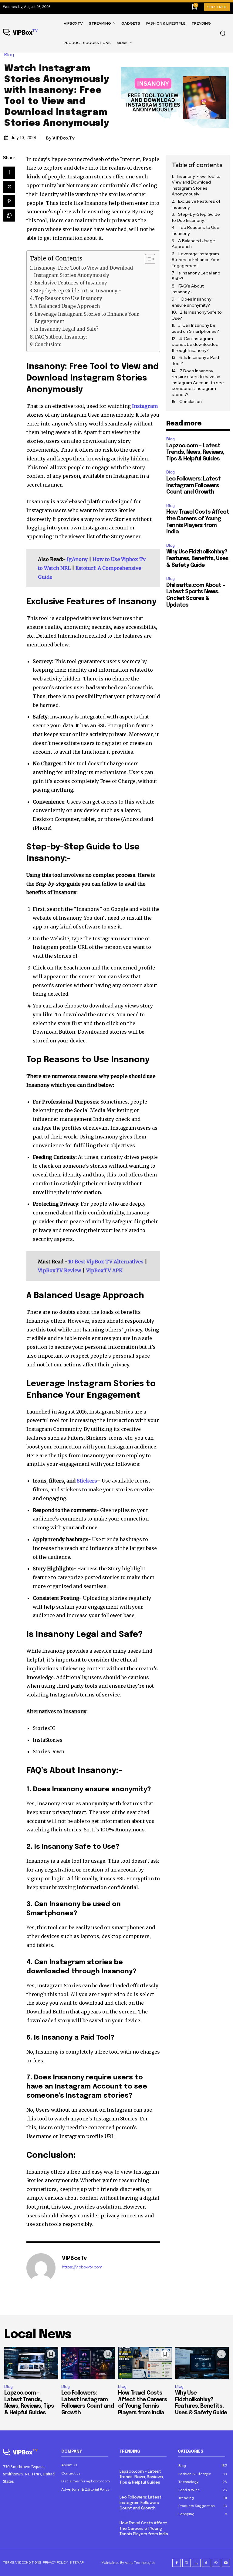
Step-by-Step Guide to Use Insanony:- (78, 291)
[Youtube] (226, 2563)
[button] (223, 33)
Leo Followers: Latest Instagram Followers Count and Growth (193, 486)
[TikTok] (206, 2563)
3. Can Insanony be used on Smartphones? (196, 328)
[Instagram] (187, 2563)
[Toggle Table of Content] (147, 259)
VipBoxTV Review (60, 1270)
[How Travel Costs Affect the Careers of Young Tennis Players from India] (145, 2363)
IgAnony (77, 559)
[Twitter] (9, 187)
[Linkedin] (196, 2563)
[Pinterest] (9, 201)
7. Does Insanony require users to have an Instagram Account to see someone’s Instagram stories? (198, 383)
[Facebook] (9, 173)
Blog (9, 55)
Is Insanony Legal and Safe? (66, 329)
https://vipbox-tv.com (82, 2267)
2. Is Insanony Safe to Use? (197, 315)
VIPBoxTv (64, 138)
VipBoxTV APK (104, 1270)
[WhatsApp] (9, 215)
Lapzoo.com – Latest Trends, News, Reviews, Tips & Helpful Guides (195, 452)
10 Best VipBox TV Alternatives (106, 1262)
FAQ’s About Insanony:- (62, 337)
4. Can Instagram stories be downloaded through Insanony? (195, 344)
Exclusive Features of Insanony (71, 283)
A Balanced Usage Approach (67, 306)
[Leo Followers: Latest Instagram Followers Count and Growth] (88, 2363)
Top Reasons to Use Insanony (69, 298)
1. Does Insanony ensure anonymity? (191, 302)
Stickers (87, 1481)
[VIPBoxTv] (41, 2268)
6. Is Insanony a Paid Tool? (195, 360)
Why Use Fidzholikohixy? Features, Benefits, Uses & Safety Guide (197, 558)
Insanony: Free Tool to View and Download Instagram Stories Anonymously (83, 272)
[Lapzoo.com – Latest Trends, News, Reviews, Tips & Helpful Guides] (31, 2363)
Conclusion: (48, 344)
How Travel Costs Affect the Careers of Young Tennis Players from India (144, 2529)
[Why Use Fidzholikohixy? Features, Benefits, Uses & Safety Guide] (202, 2363)
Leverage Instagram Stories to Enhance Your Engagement (87, 318)
